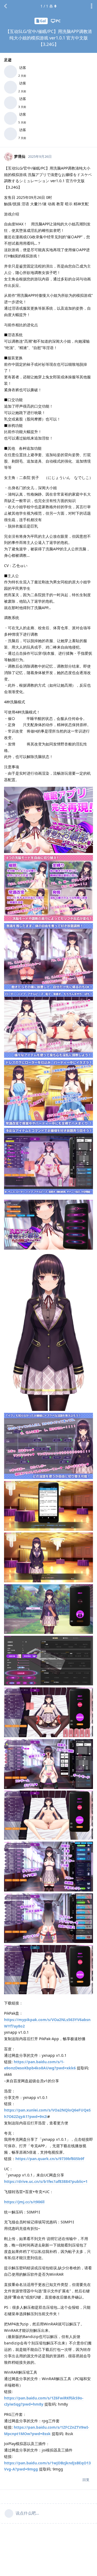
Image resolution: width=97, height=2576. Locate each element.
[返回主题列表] (5, 6)
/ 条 (47, 6)
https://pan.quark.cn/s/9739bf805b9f (50, 2159)
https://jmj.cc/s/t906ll (24, 2202)
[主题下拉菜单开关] (92, 6)
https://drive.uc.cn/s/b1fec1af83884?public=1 (46, 2181)
